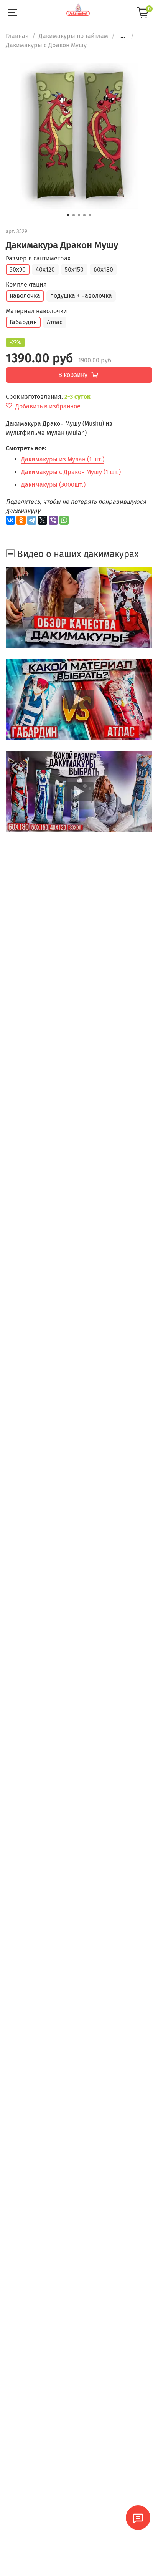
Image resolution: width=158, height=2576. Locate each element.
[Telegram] (32, 520)
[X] (43, 520)
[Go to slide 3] (79, 215)
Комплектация (26, 284)
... (123, 36)
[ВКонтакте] (10, 520)
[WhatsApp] (64, 520)
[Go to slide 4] (84, 215)
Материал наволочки (36, 311)
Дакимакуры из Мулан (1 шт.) (63, 459)
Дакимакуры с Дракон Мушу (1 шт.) (71, 472)
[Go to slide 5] (90, 215)
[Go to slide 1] (68, 215)
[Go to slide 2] (74, 215)
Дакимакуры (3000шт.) (53, 485)
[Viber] (53, 520)
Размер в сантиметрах (38, 258)
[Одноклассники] (21, 520)
